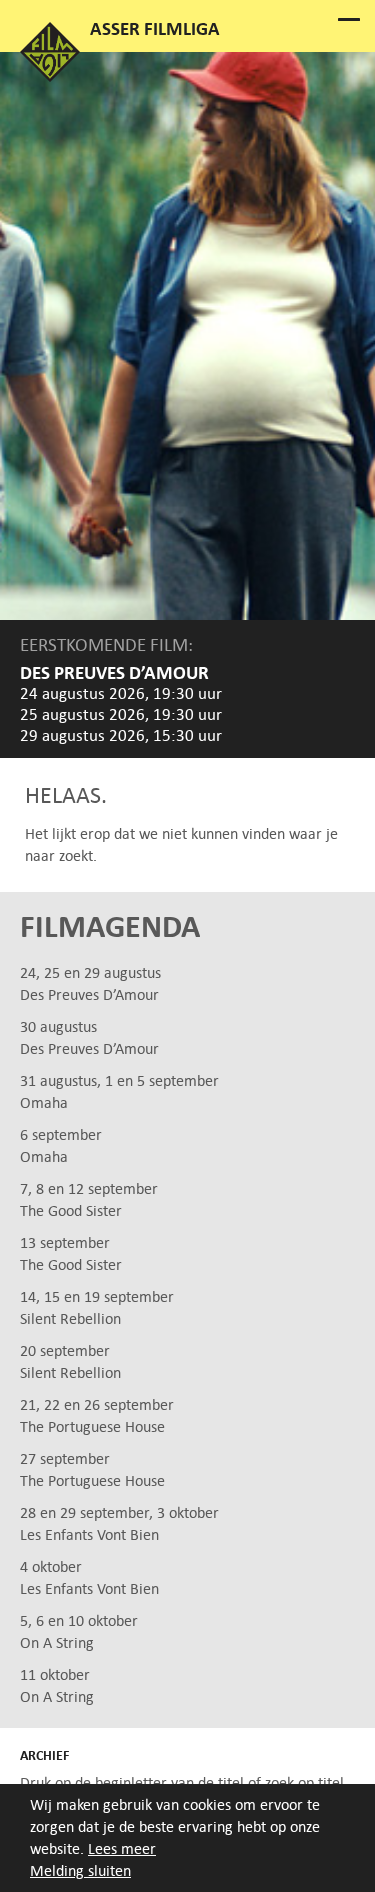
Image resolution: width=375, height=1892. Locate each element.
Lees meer (122, 1848)
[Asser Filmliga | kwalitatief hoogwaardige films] (50, 76)
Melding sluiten (80, 1870)
